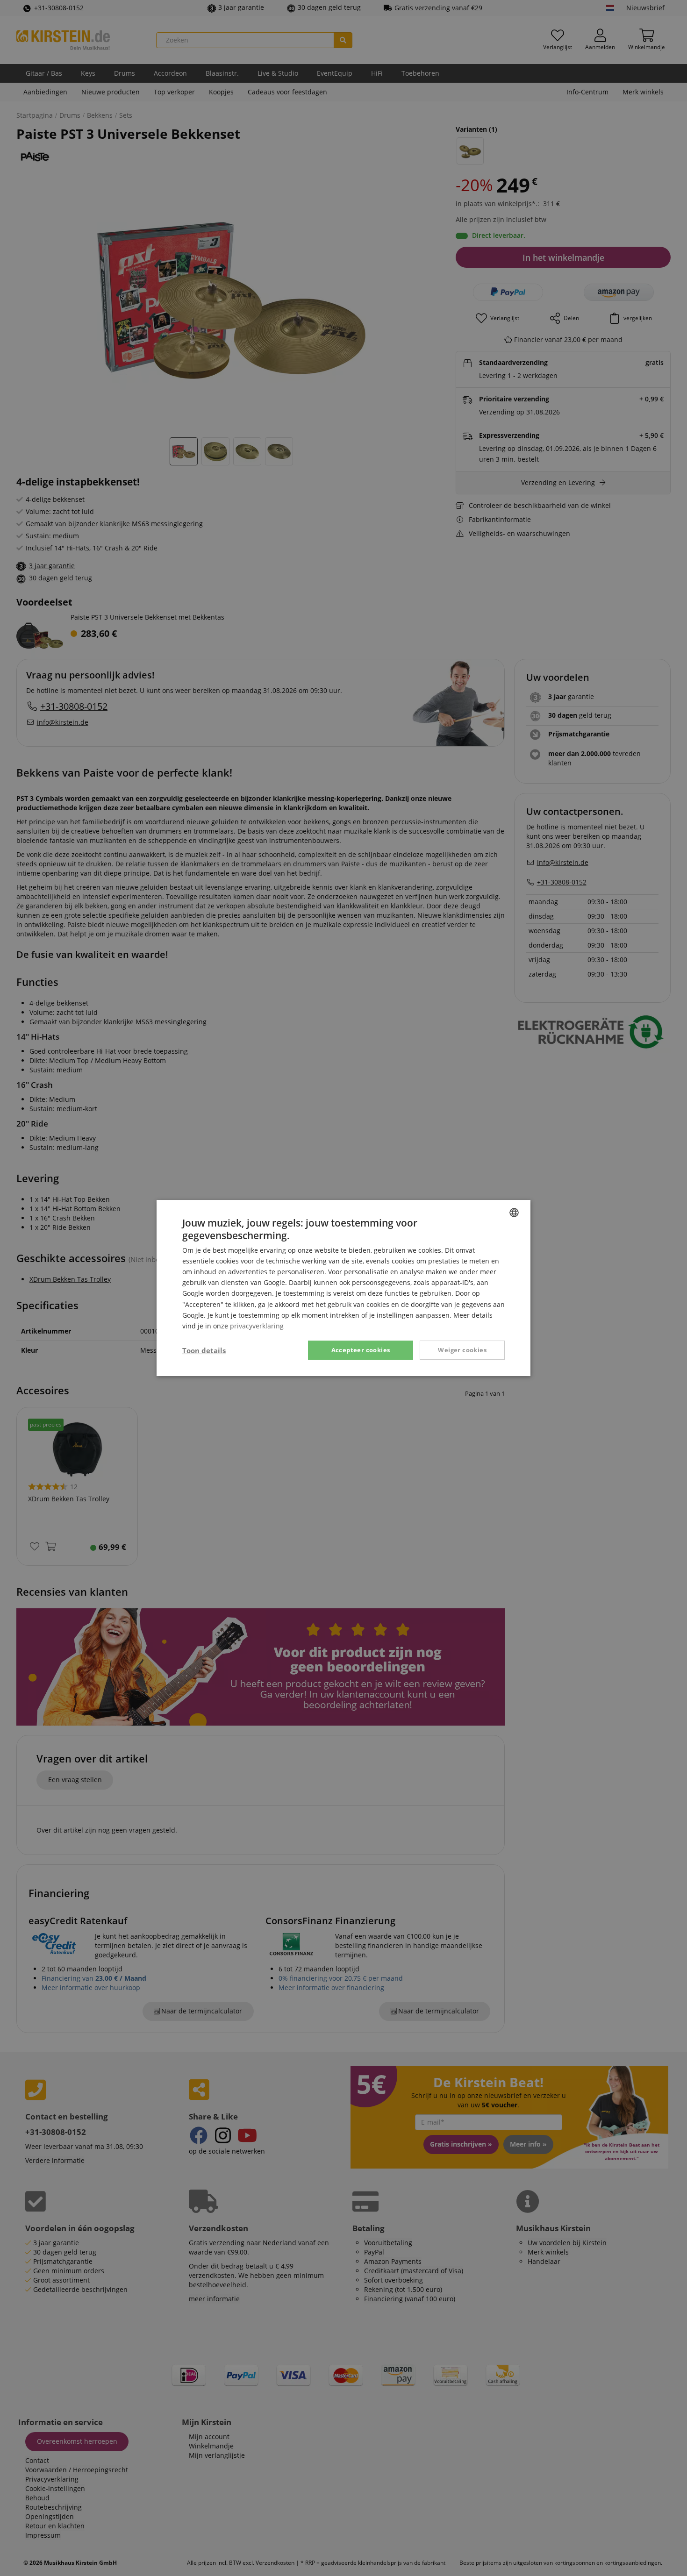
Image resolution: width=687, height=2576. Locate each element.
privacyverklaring (257, 1326)
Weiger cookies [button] (462, 1350)
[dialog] (343, 1288)
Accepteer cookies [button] (361, 1350)
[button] (204, 1350)
